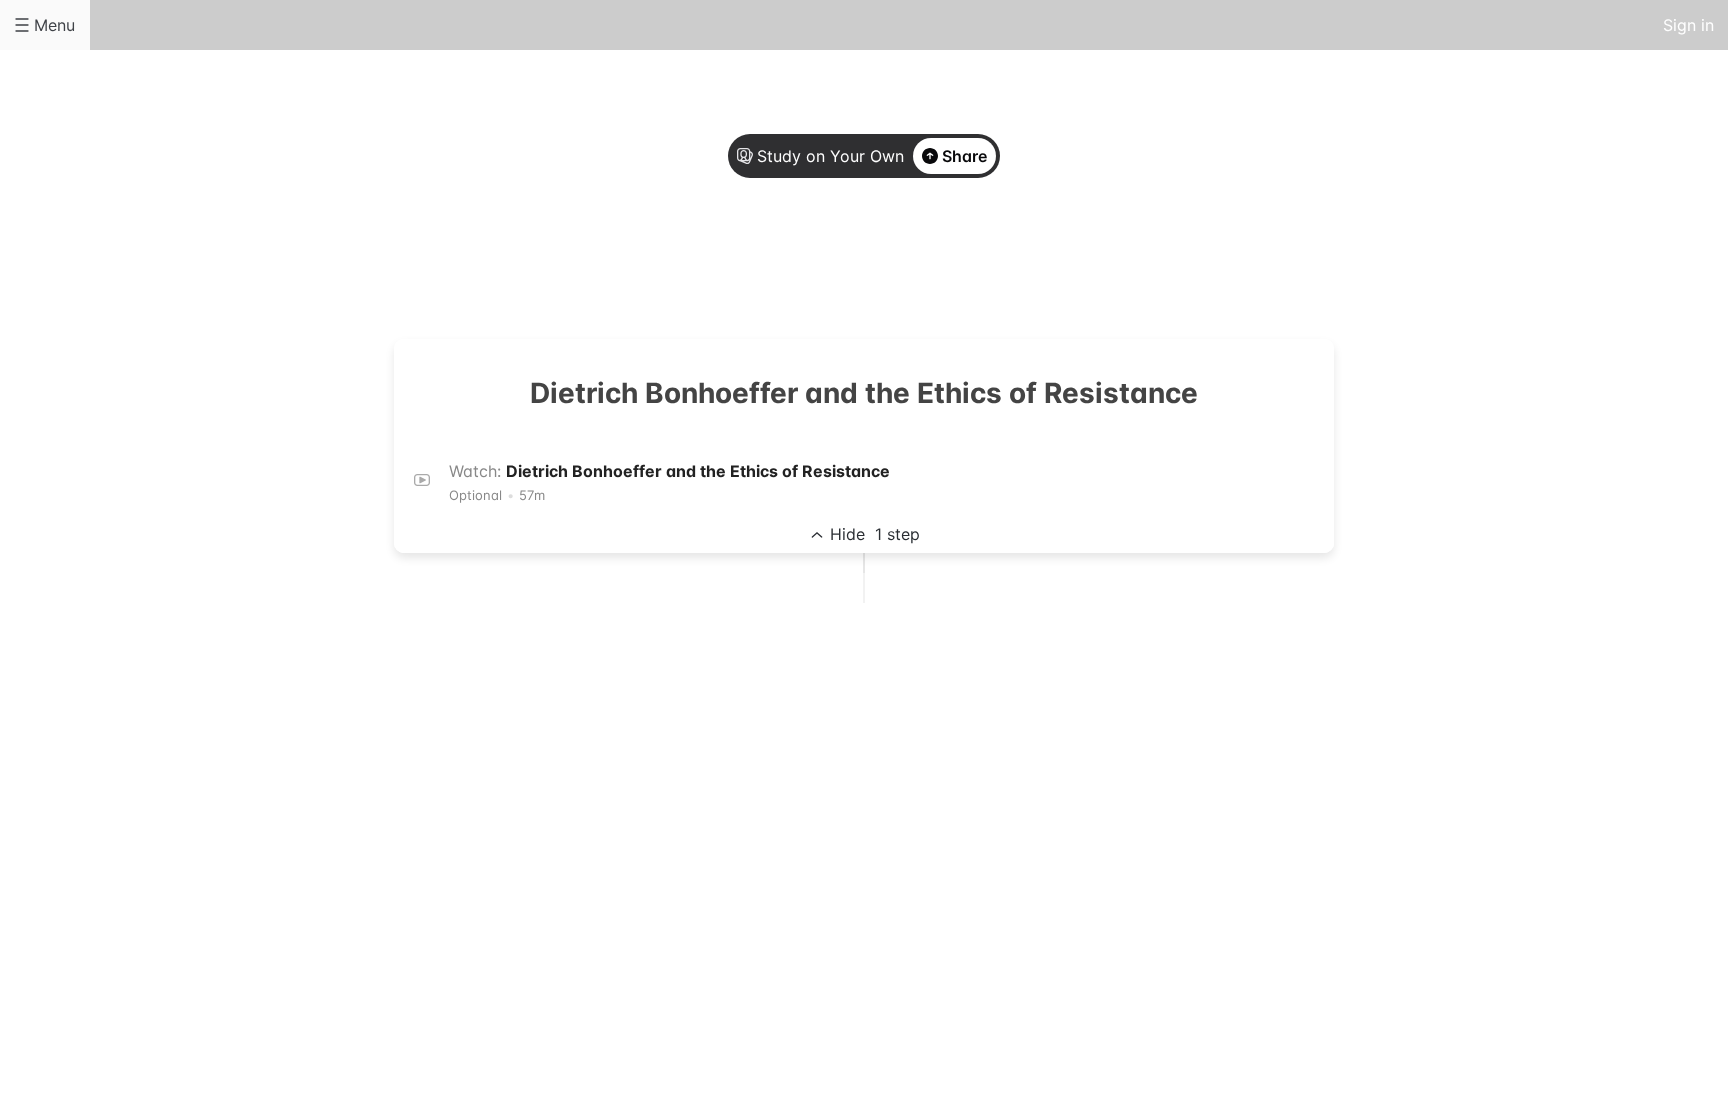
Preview (944, 262)
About (784, 262)
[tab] (784, 263)
